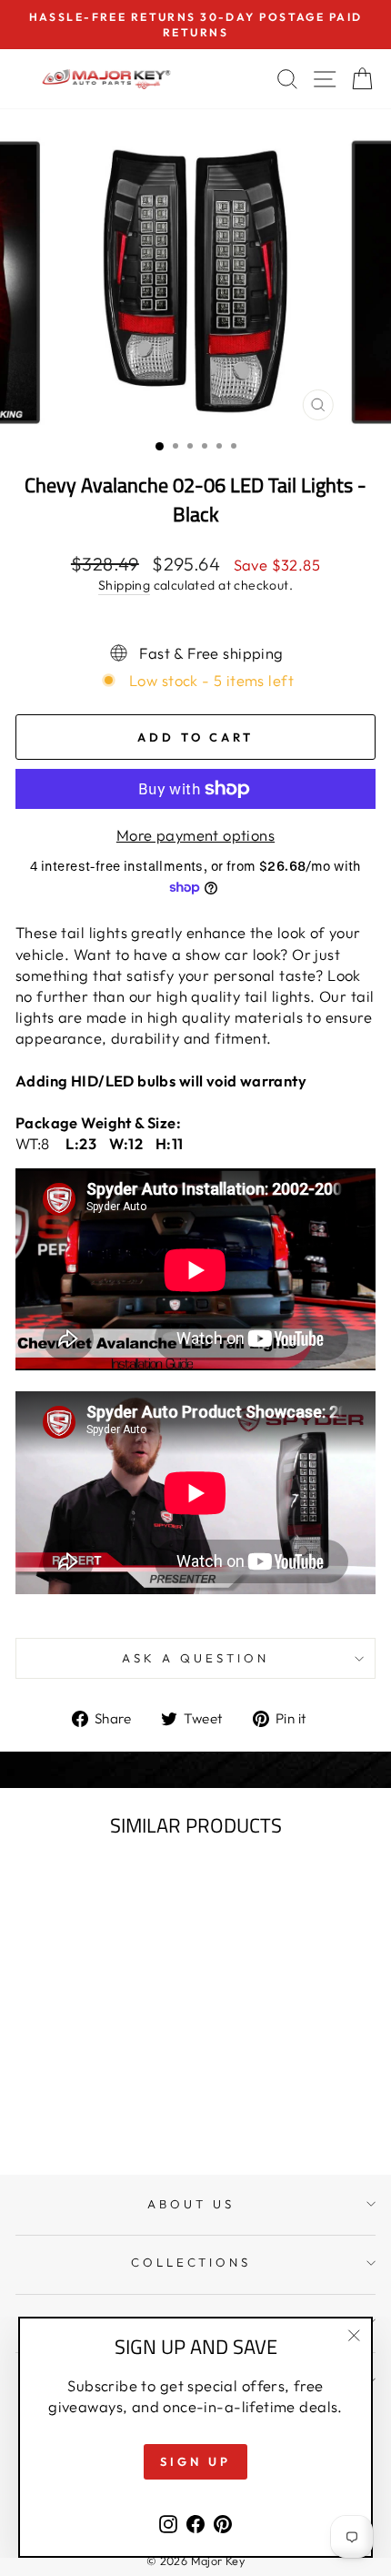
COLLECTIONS (191, 2262)
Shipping (124, 585)
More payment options (195, 835)
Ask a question (195, 1658)
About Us (191, 2204)
